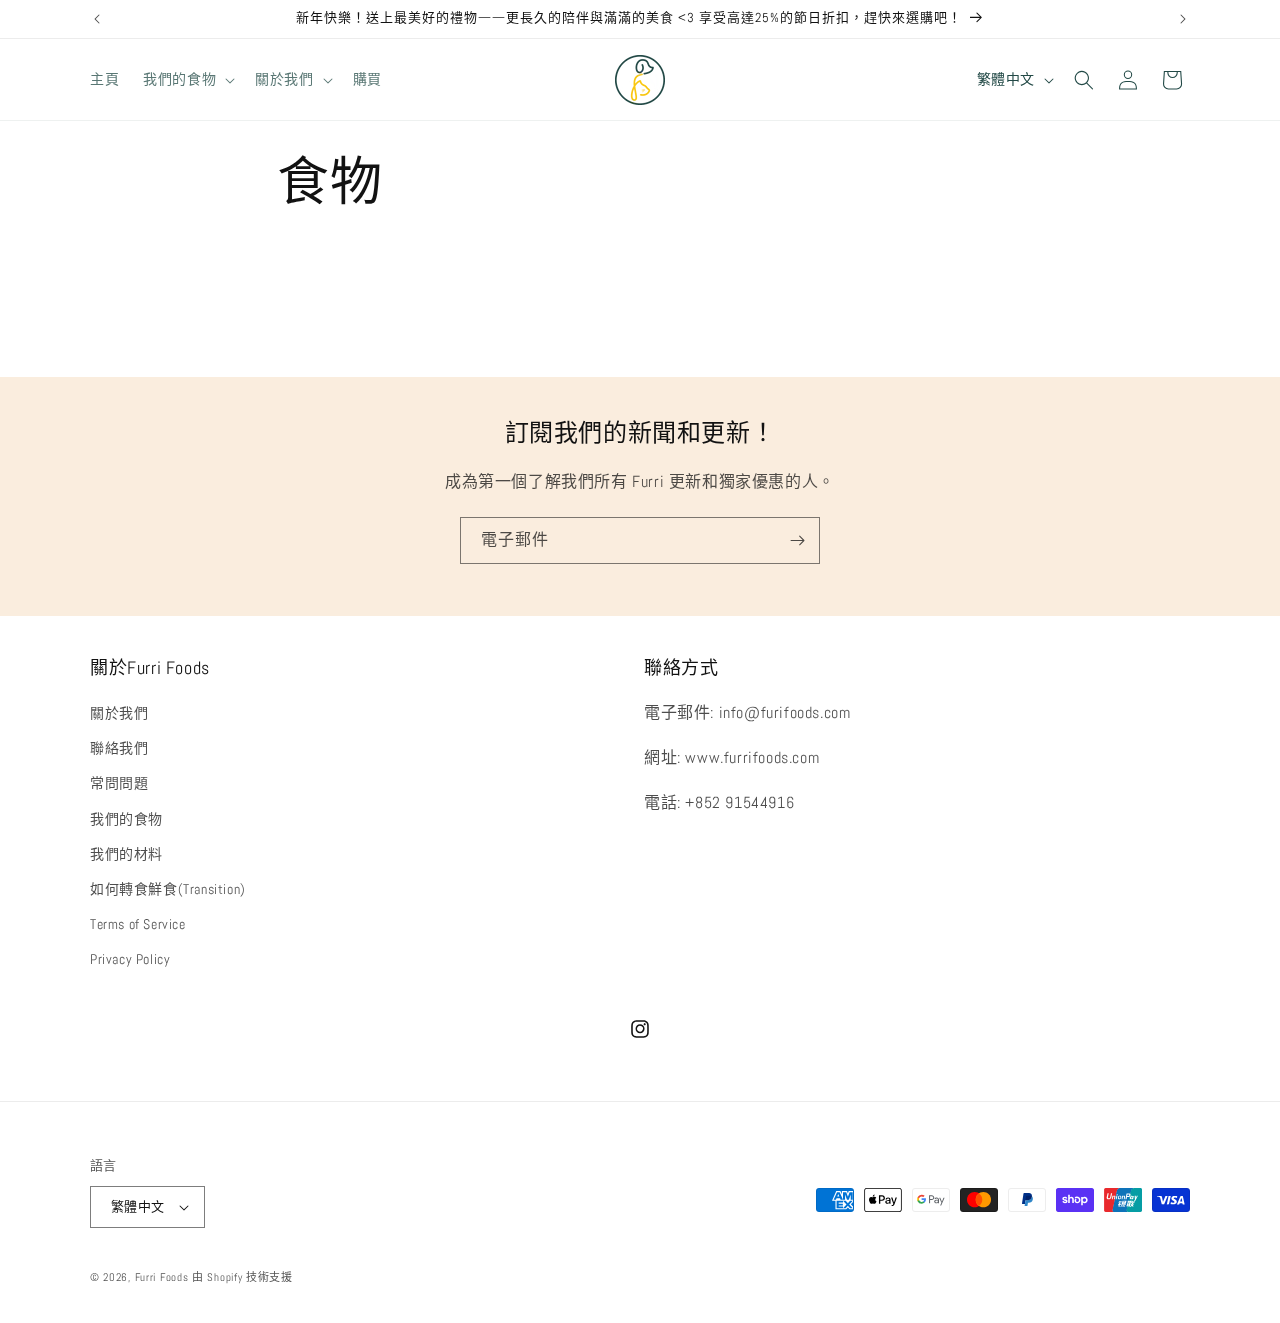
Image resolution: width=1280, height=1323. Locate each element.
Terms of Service (138, 924)
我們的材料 (126, 854)
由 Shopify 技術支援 (242, 1277)
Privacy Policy (130, 959)
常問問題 (119, 783)
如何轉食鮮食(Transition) (168, 889)
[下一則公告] (1183, 19)
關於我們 (119, 713)
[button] (187, 79)
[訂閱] (797, 540)
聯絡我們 (119, 748)
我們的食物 (126, 819)
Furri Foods (162, 1277)
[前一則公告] (97, 19)
